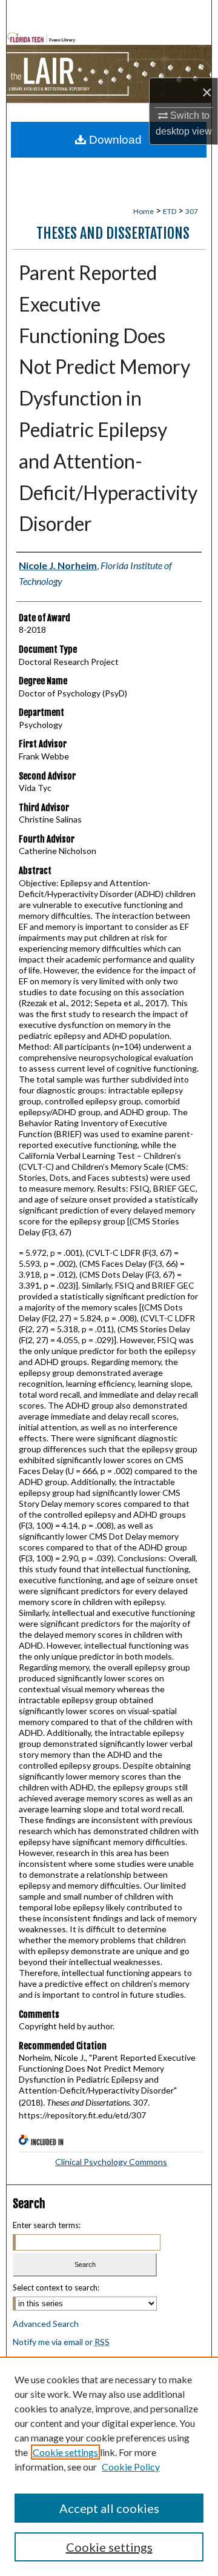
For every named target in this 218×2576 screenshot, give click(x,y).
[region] (109, 2466)
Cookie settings (65, 2452)
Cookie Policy (131, 2467)
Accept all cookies (109, 2508)
